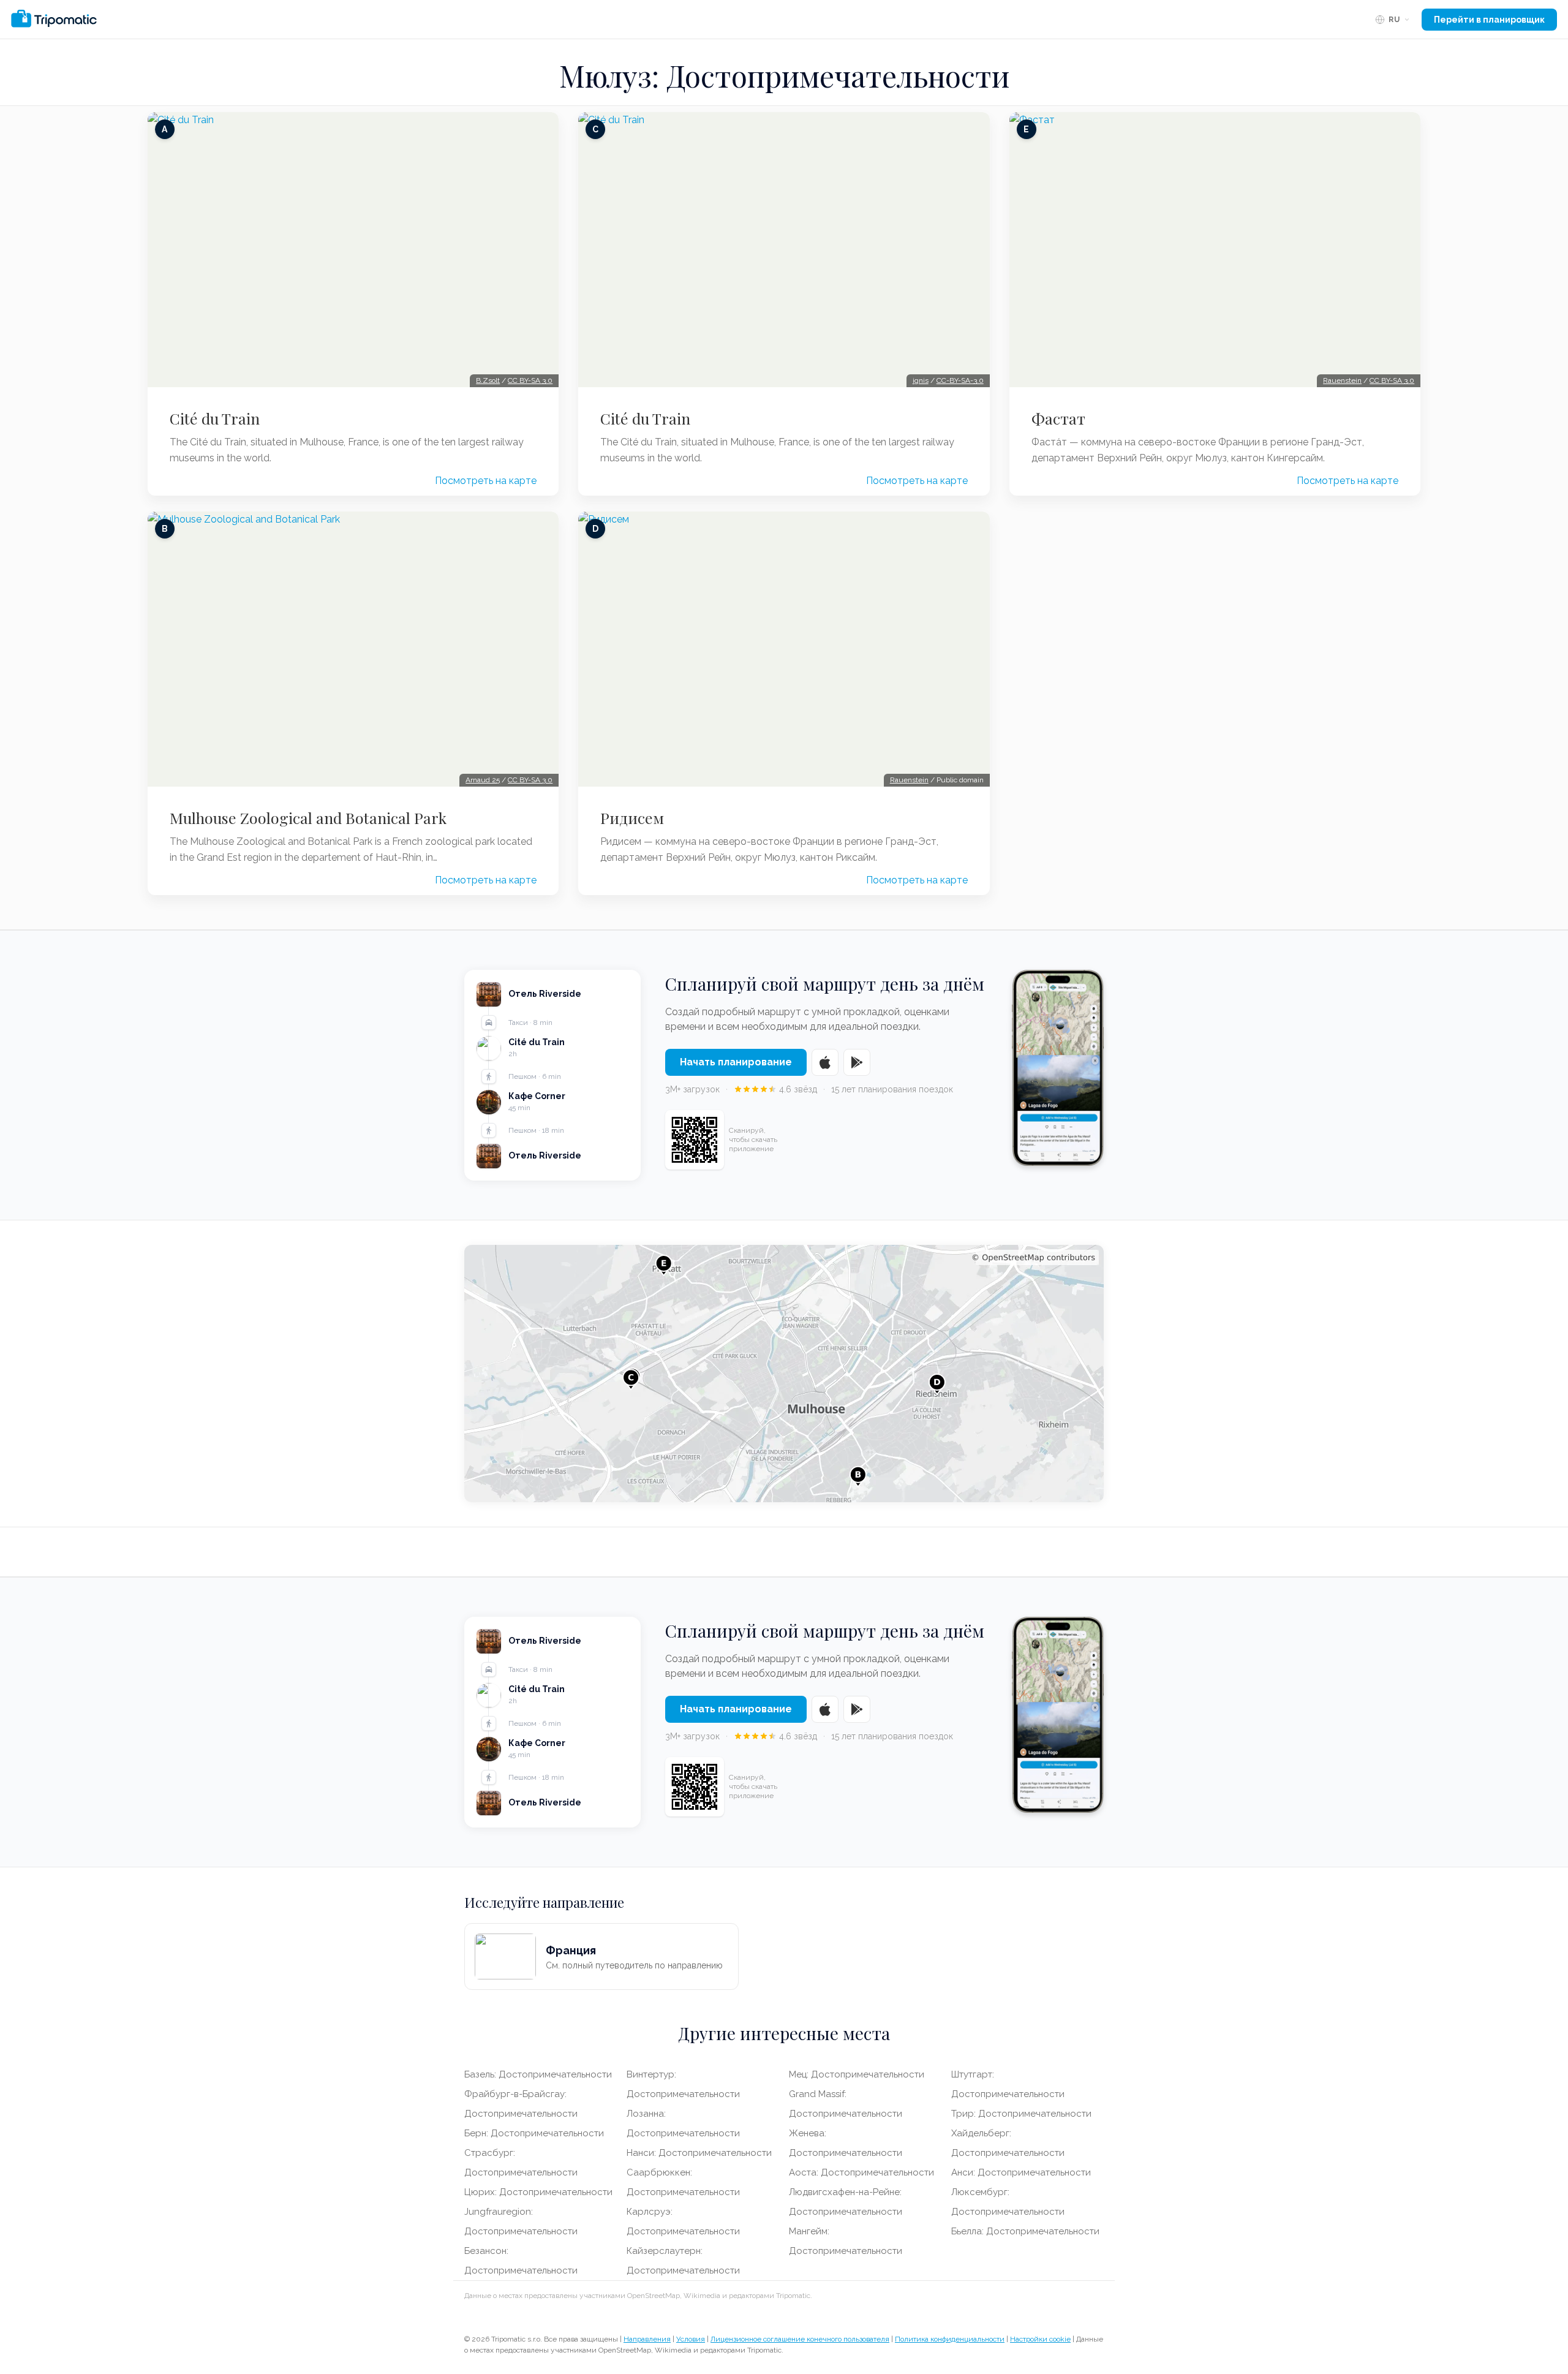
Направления (647, 2339)
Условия (691, 2339)
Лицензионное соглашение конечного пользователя (800, 2339)
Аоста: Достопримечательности (861, 2172)
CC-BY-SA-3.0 (960, 380)
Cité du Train (215, 418)
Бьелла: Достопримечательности (1025, 2231)
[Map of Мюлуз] (784, 1374)
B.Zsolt (488, 380)
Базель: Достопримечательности (538, 2074)
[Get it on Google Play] (857, 1062)
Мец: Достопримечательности (857, 2074)
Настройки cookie (1040, 2339)
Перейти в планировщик (1489, 20)
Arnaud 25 (483, 780)
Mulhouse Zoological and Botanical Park (308, 818)
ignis (921, 380)
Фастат (1058, 418)
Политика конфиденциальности (950, 2339)
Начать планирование (736, 1062)
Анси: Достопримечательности (1021, 2172)
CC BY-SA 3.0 (530, 380)
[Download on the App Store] (825, 1062)
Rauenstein (909, 780)
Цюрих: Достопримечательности (538, 2192)
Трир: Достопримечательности (1021, 2114)
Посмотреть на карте (486, 481)
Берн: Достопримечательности (534, 2133)
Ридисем (632, 818)
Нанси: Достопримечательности (699, 2153)
